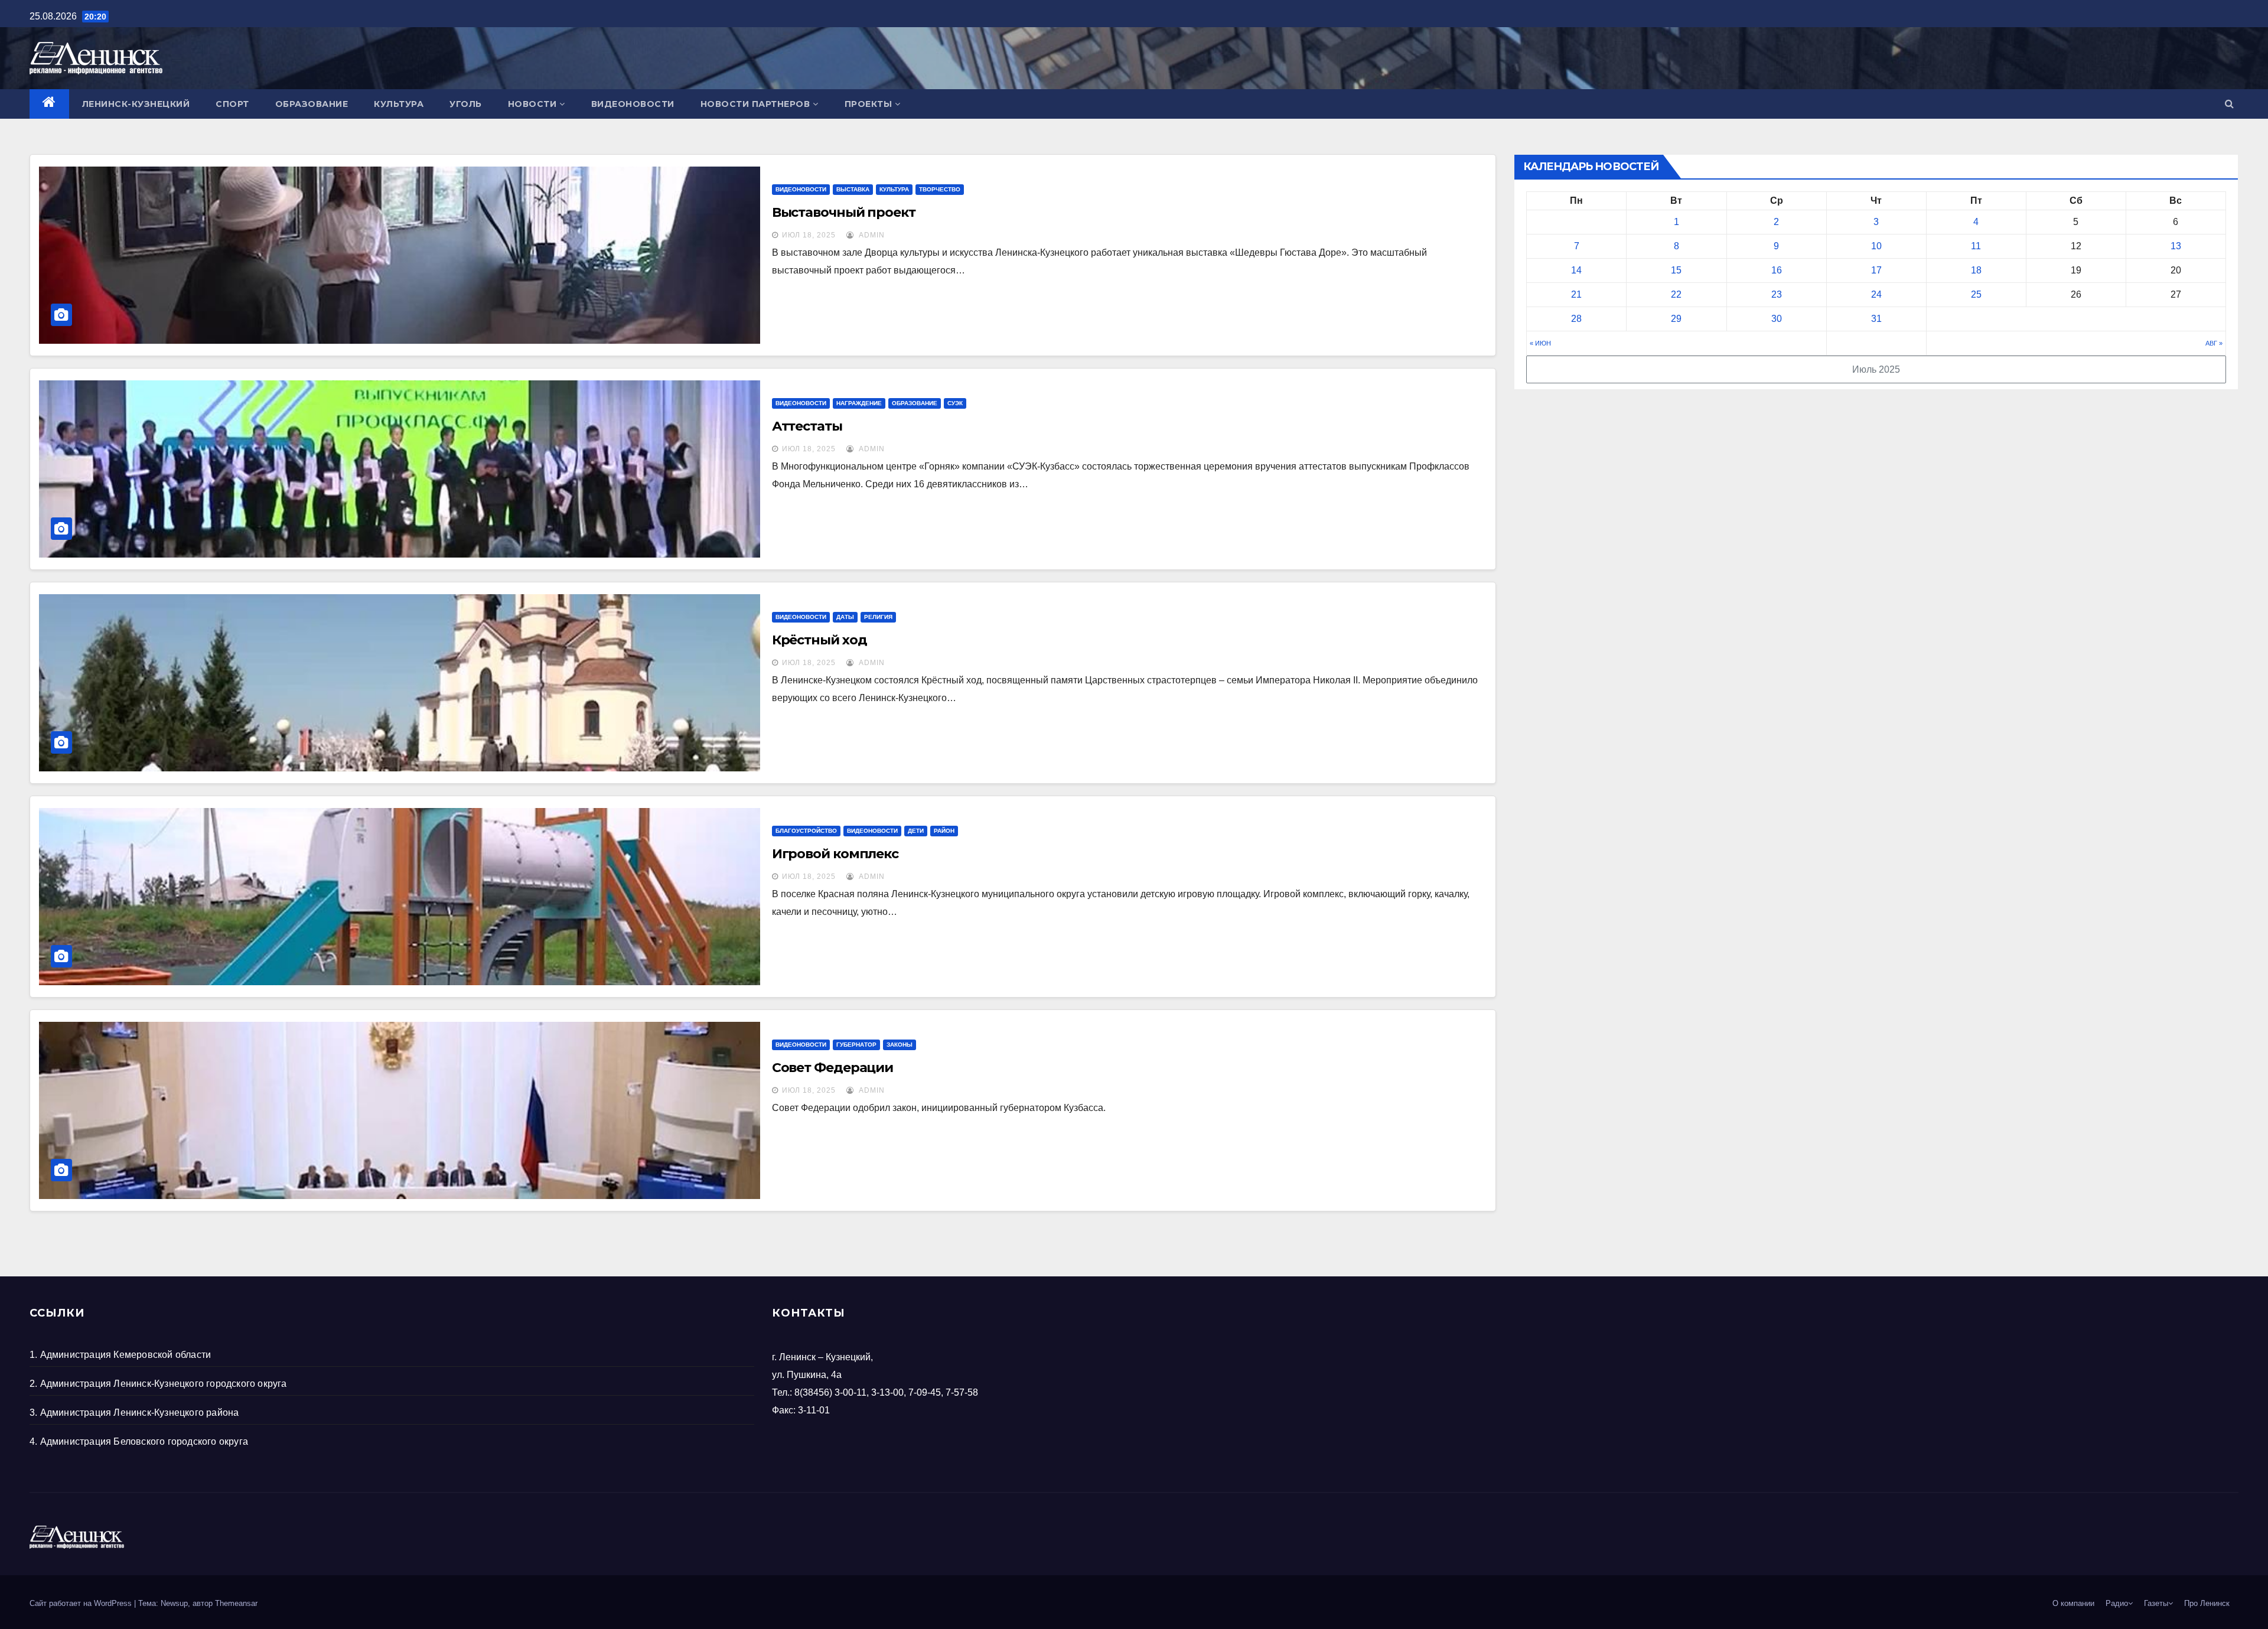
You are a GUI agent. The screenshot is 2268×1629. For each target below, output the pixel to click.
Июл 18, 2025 (809, 235)
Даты (845, 617)
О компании (2073, 1603)
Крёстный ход (819, 640)
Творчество (940, 189)
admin (871, 235)
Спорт (232, 104)
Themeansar (236, 1603)
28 (1576, 319)
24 (1876, 294)
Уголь (466, 104)
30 (1777, 319)
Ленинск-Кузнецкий (136, 104)
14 (1576, 270)
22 (1676, 294)
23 (1777, 294)
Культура (399, 104)
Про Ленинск (2207, 1603)
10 (1876, 246)
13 (2176, 246)
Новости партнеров (755, 104)
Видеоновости (633, 104)
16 (1777, 270)
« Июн (1540, 343)
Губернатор (856, 1045)
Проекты (869, 104)
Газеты (2156, 1603)
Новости (532, 104)
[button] (2229, 104)
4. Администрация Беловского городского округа (139, 1441)
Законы (900, 1045)
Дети (916, 831)
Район (944, 831)
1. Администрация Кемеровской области (120, 1355)
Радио (2117, 1603)
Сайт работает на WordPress (82, 1603)
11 (1976, 246)
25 (1976, 294)
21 (1576, 294)
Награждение (859, 403)
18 (1976, 270)
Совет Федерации (833, 1068)
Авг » (2214, 343)
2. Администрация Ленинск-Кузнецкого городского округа (158, 1384)
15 (1676, 270)
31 (1876, 319)
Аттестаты (807, 426)
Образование (312, 104)
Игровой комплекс (835, 854)
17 (1876, 270)
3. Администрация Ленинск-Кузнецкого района (134, 1413)
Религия (878, 617)
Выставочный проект (844, 212)
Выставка (853, 189)
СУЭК (955, 403)
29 (1676, 319)
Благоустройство (806, 831)
